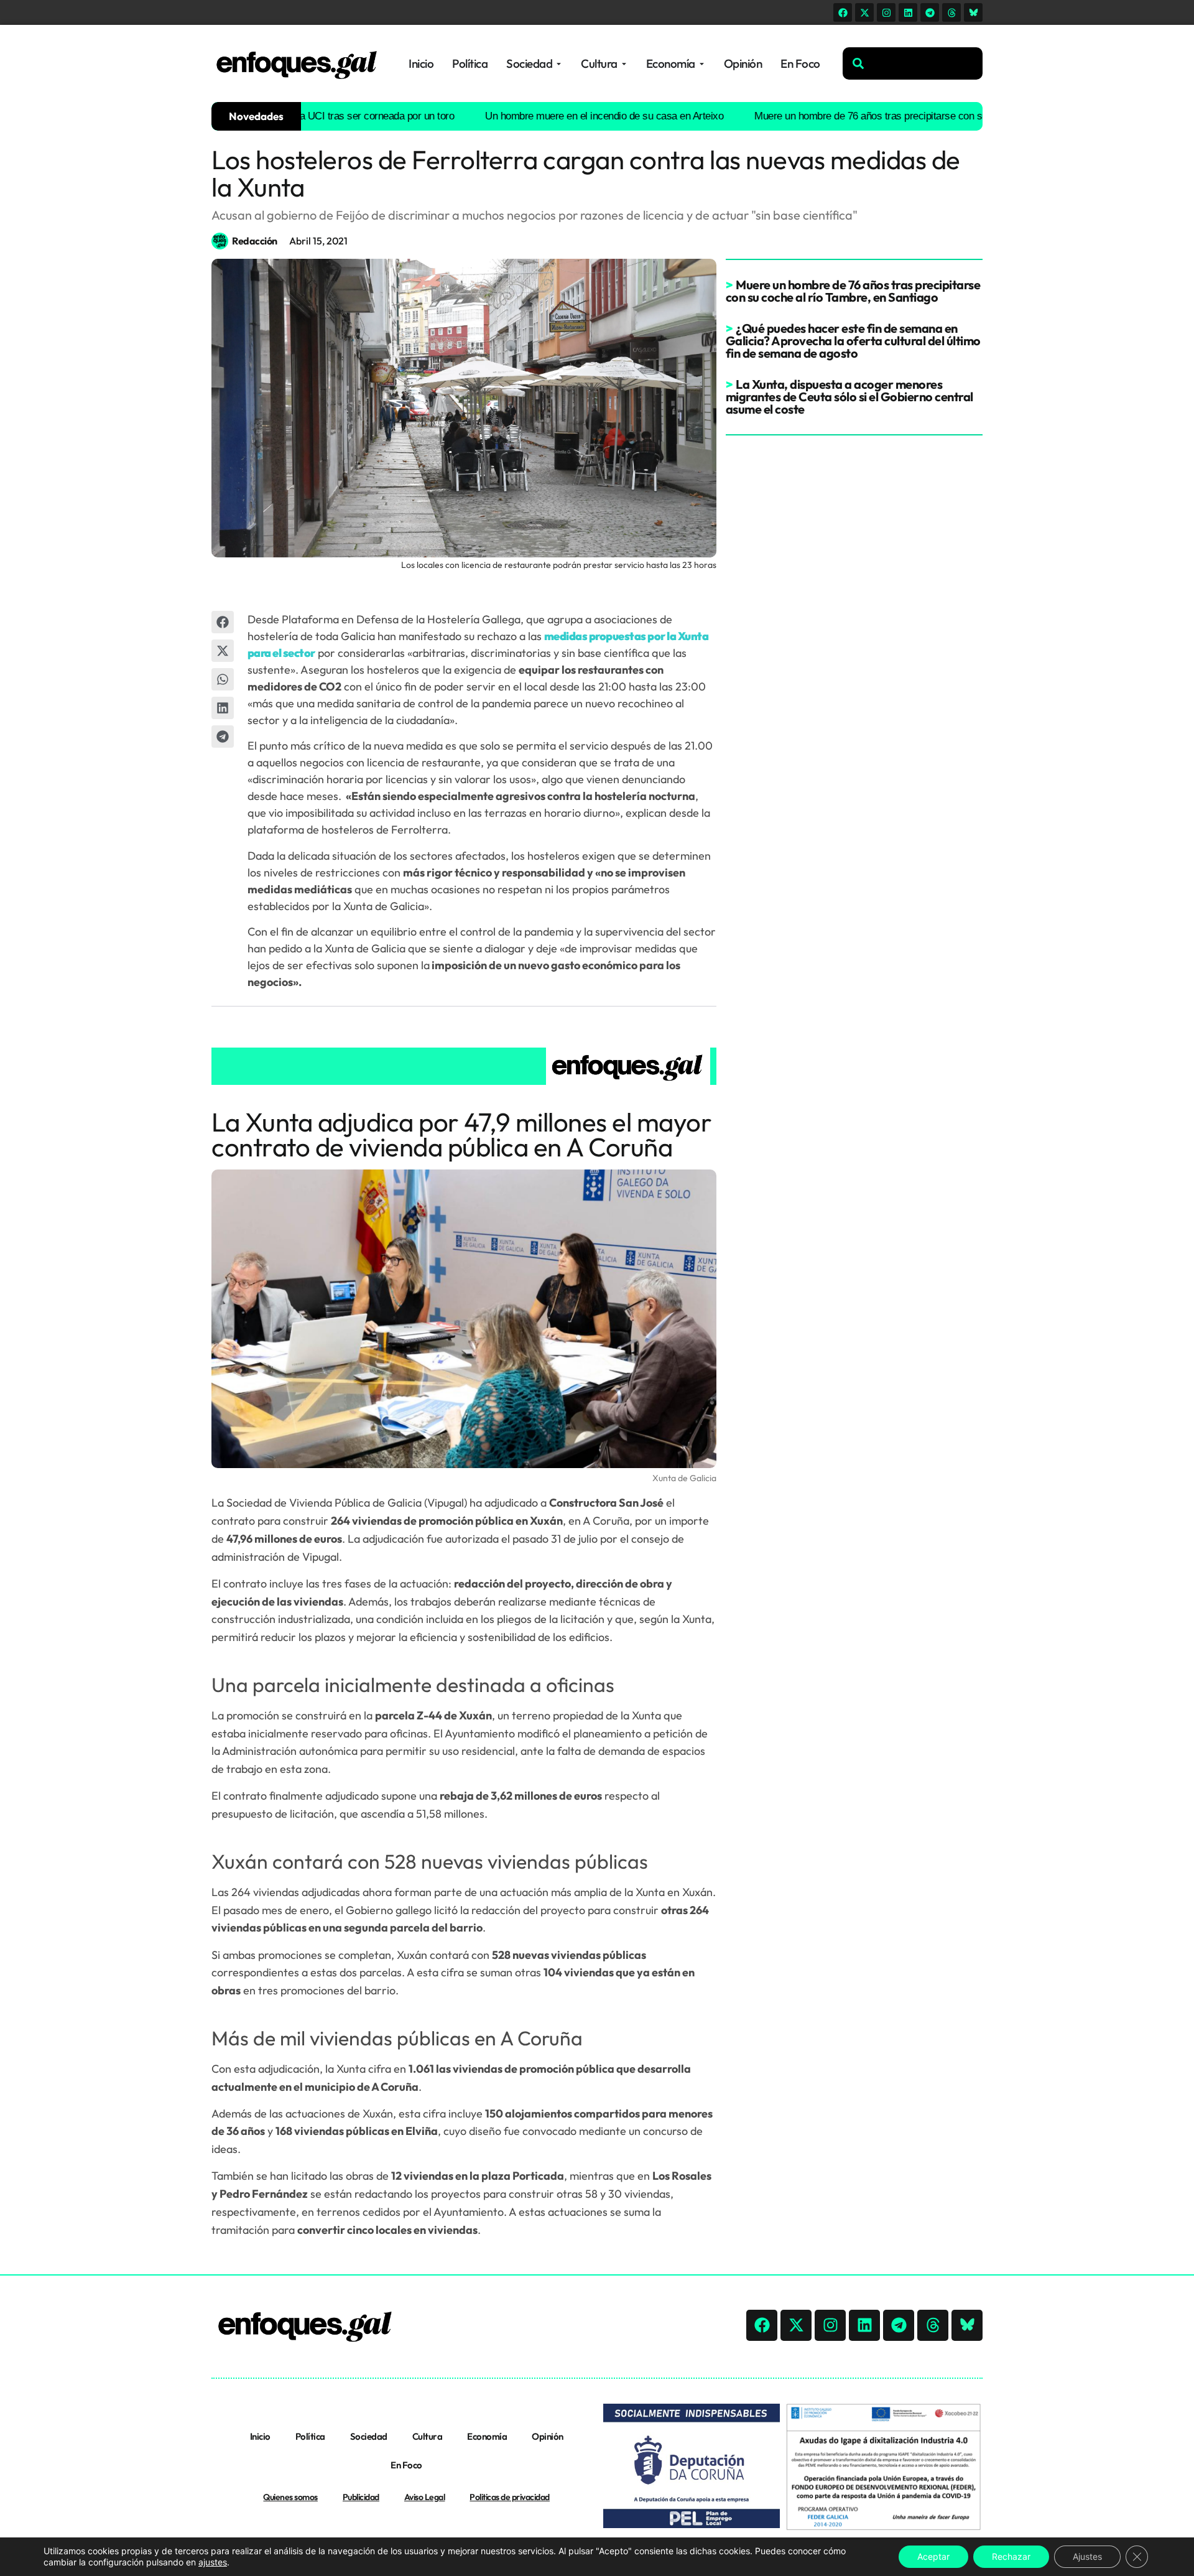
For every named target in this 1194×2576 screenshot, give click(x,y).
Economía (487, 2436)
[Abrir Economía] (702, 64)
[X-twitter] (864, 12)
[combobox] (913, 63)
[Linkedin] (908, 12)
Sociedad (369, 2436)
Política (310, 2436)
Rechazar (1011, 2556)
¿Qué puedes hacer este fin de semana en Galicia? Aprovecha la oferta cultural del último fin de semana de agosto (853, 341)
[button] (223, 622)
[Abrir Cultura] (624, 64)
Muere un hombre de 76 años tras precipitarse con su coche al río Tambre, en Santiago (895, 116)
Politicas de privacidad (510, 2497)
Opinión (548, 2436)
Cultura (428, 2436)
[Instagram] (886, 12)
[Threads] (951, 12)
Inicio (260, 2436)
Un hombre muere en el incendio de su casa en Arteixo (556, 116)
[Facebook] (843, 12)
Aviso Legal (425, 2497)
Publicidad (361, 2497)
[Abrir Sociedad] (559, 64)
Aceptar (933, 2556)
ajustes (213, 2562)
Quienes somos (290, 2497)
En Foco (406, 2465)
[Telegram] (930, 12)
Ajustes (1087, 2556)
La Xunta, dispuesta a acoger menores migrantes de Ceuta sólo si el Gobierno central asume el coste (849, 397)
